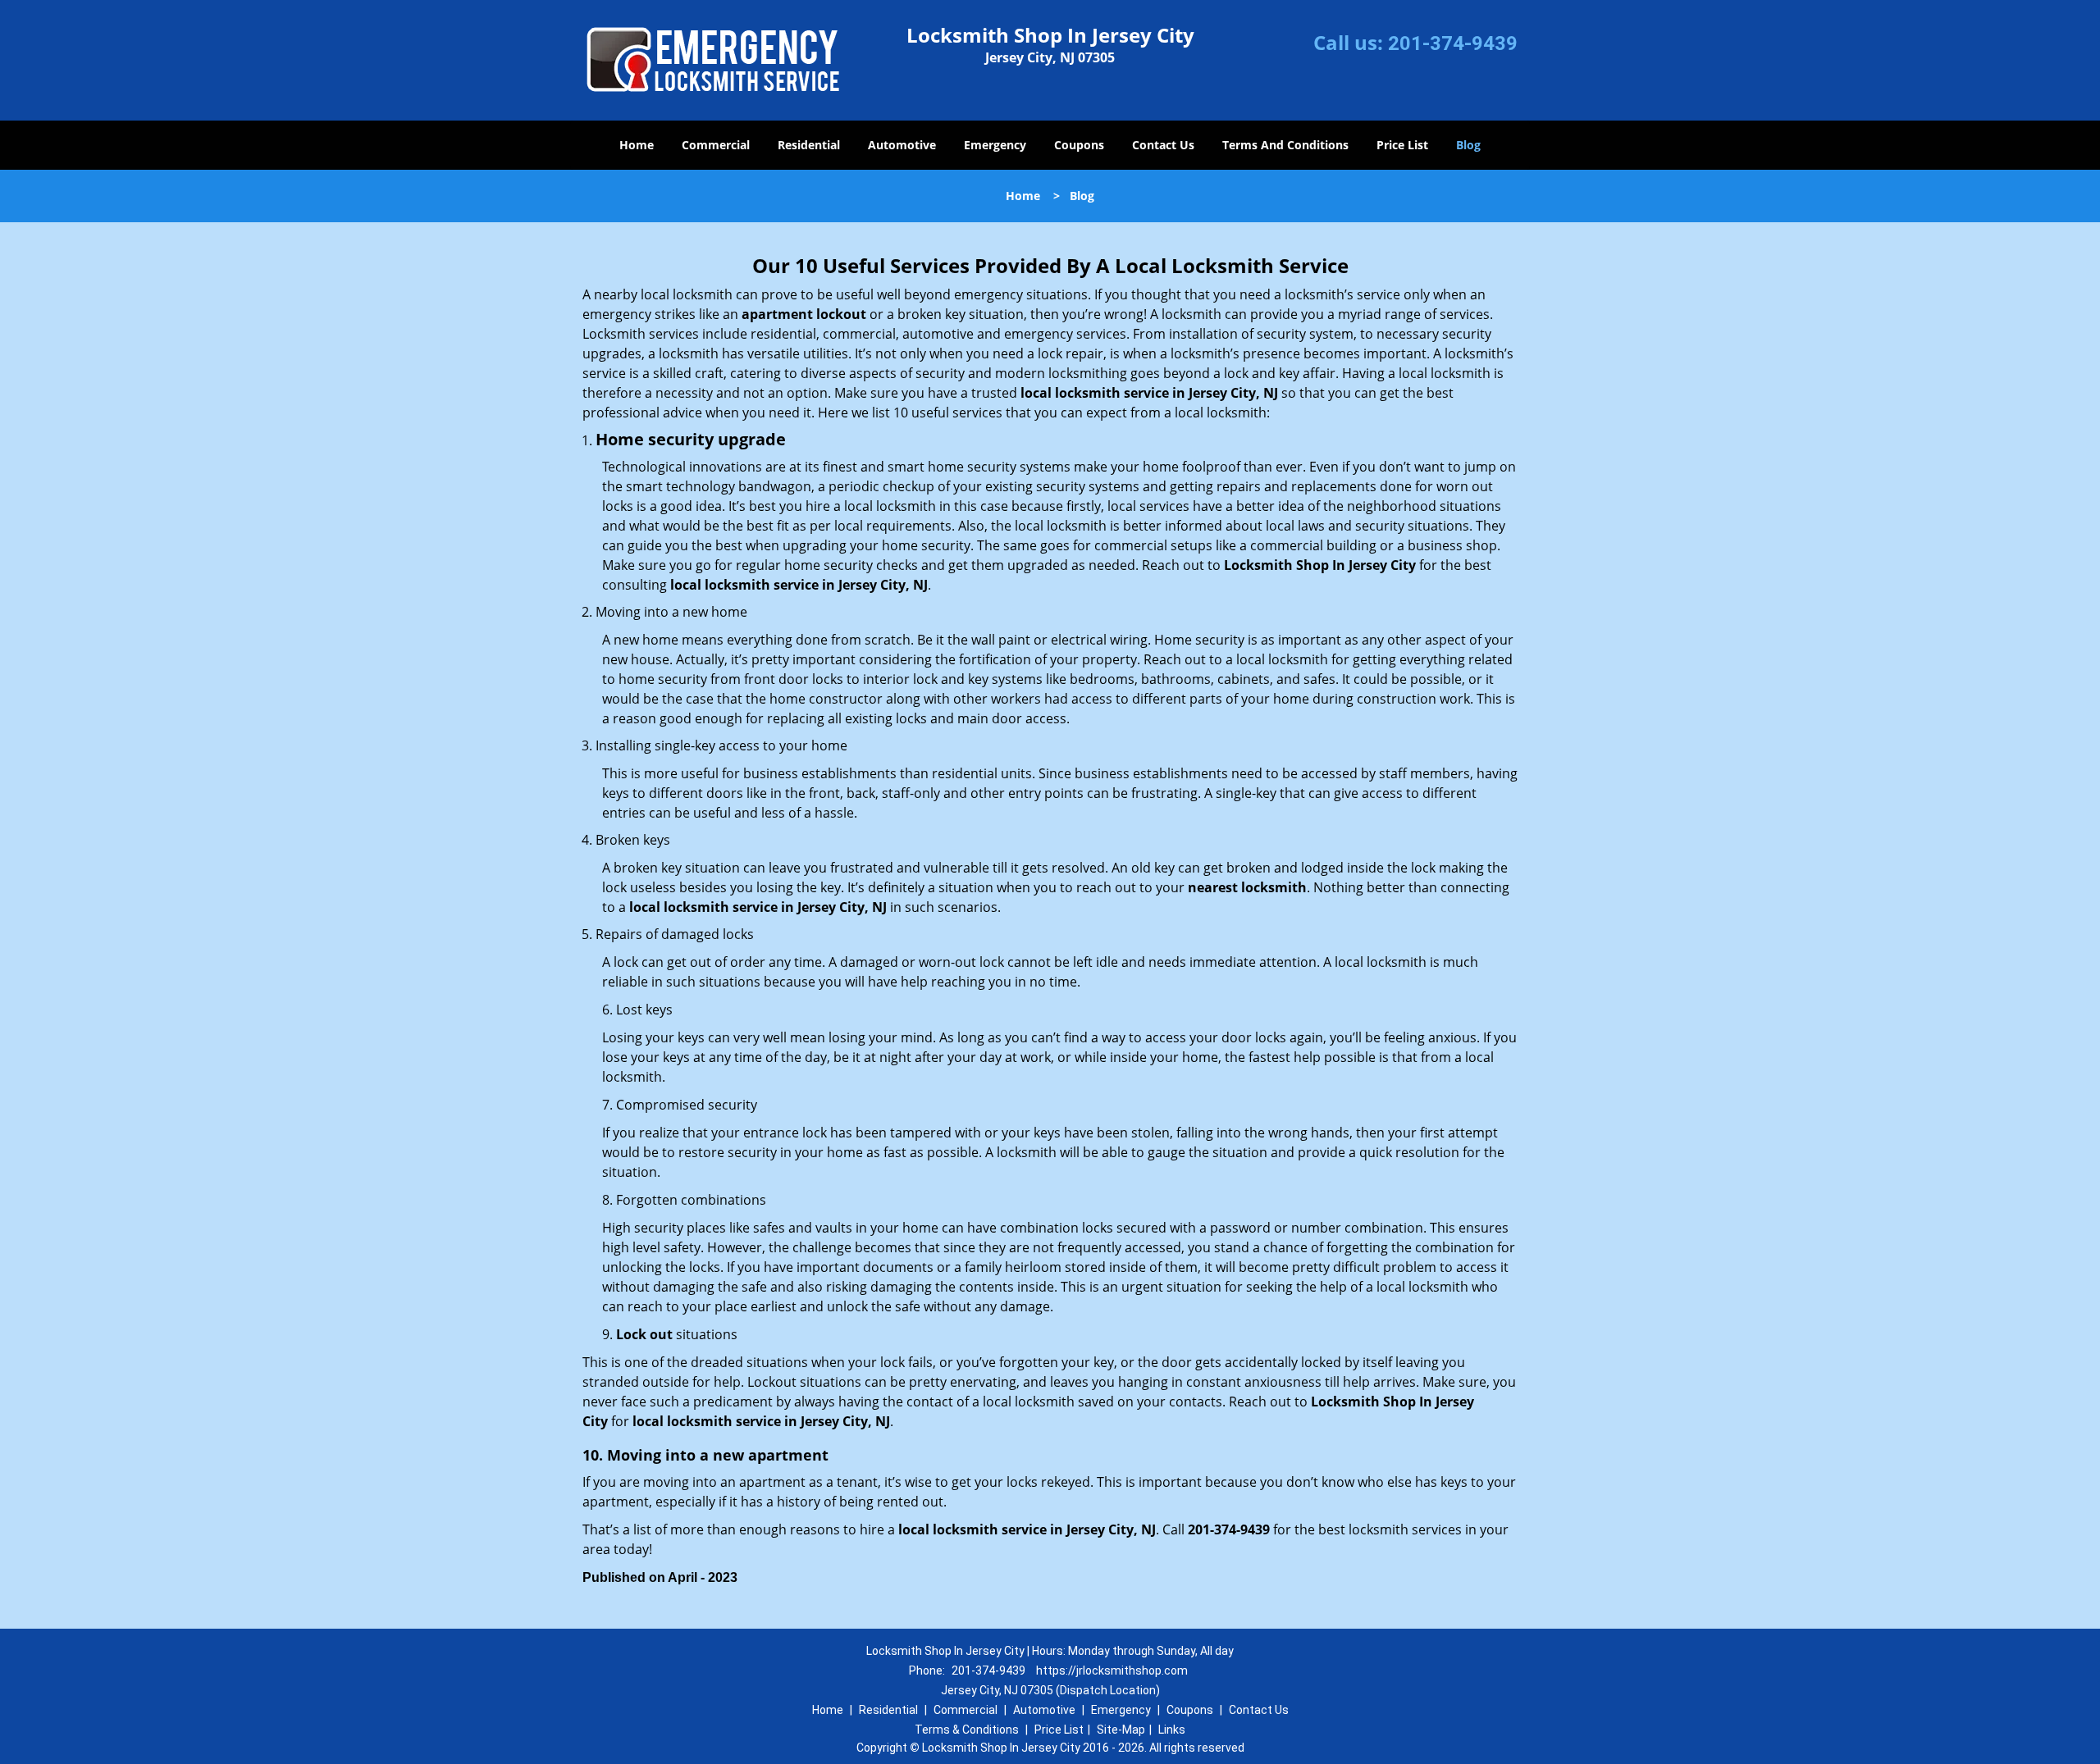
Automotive (902, 145)
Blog (1468, 145)
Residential (809, 145)
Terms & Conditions (967, 1730)
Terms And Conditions (1285, 145)
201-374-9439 (1453, 43)
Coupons (1079, 145)
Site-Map (1121, 1730)
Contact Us (1163, 145)
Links (1172, 1730)
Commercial (716, 145)
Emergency (995, 145)
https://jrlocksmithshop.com (1112, 1671)
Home (637, 145)
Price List (1402, 145)
